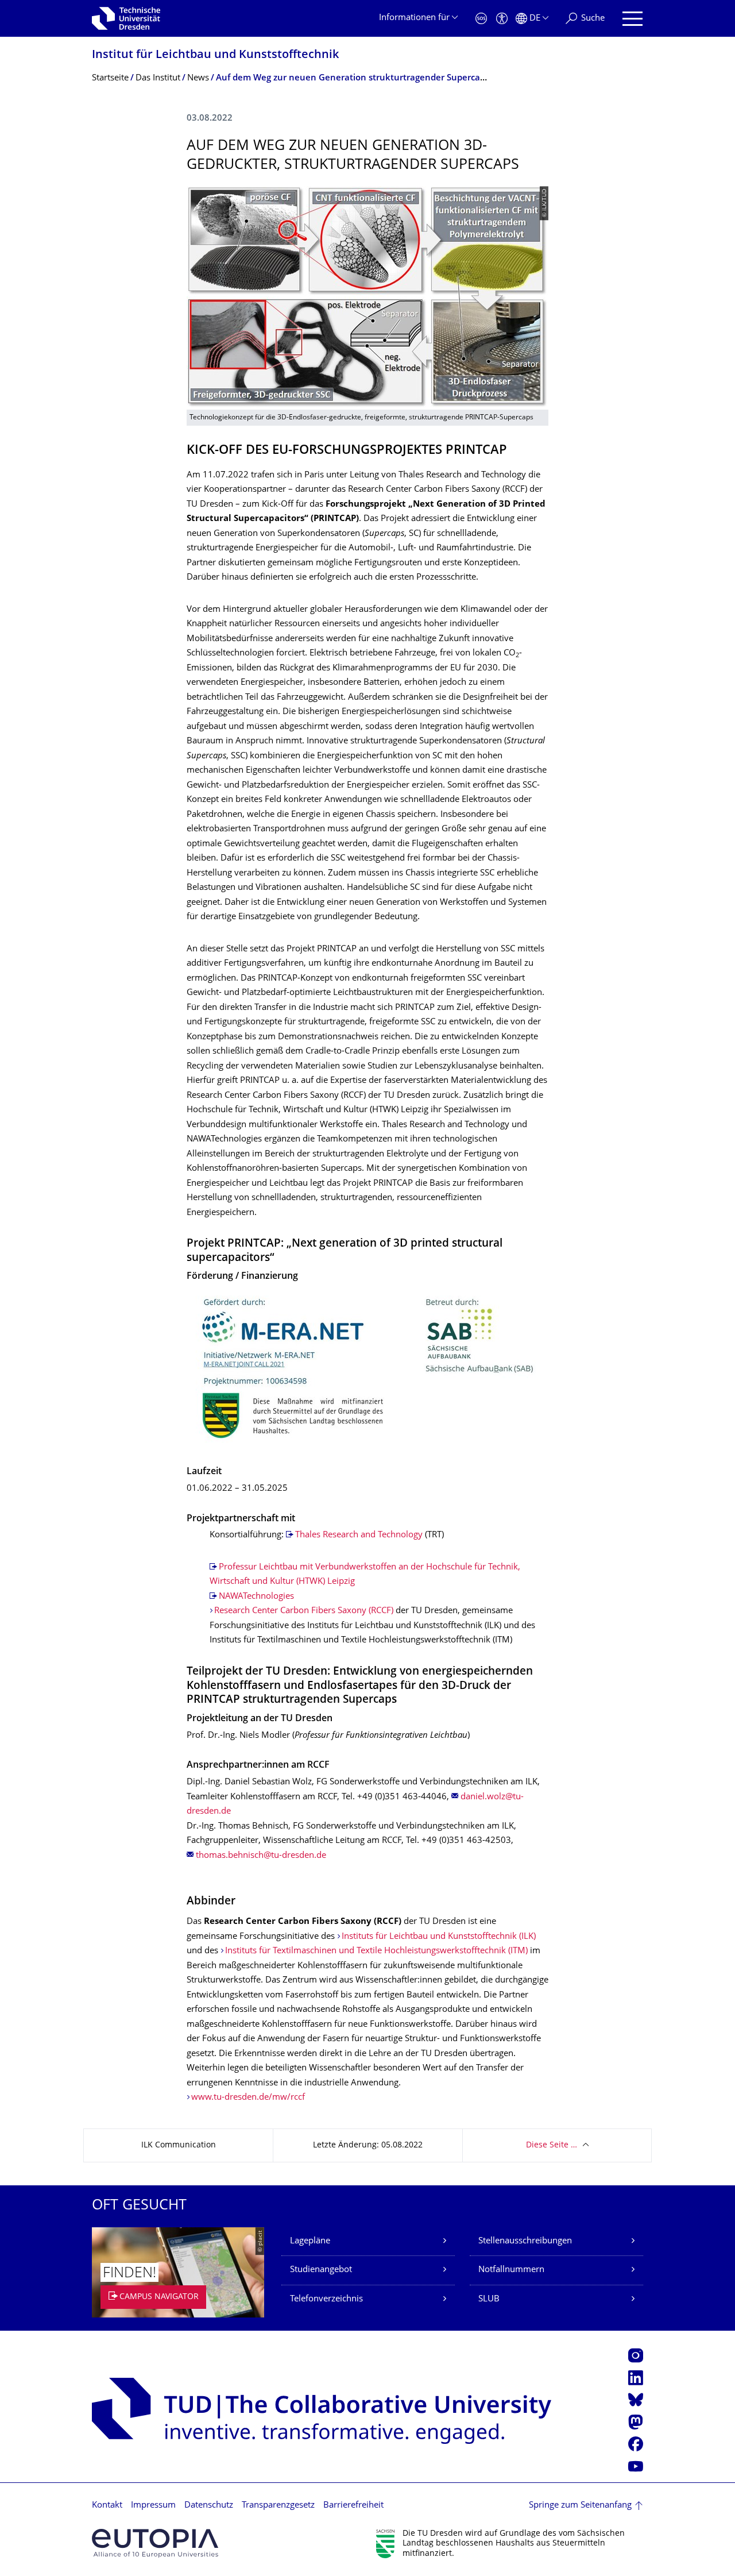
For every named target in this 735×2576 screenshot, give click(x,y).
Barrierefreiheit (353, 2506)
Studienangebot (321, 2270)
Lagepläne (310, 2241)
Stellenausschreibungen (525, 2241)
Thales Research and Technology (359, 1535)
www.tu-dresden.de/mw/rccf (248, 2098)
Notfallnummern (511, 2270)
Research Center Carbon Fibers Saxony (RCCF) (304, 1611)
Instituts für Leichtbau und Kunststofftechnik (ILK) (439, 1937)
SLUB (489, 2299)
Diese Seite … (552, 2145)
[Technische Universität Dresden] (126, 18)
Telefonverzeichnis (326, 2299)
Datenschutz (209, 2506)
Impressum (153, 2506)
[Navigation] (633, 19)
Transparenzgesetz (278, 2506)
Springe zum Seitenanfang (580, 2506)
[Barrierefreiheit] (502, 19)
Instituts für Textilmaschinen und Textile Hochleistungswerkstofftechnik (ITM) (376, 1951)
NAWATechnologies (256, 1597)
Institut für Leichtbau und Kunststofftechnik (215, 55)
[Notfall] (481, 19)
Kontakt (107, 2506)
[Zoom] (367, 1368)
